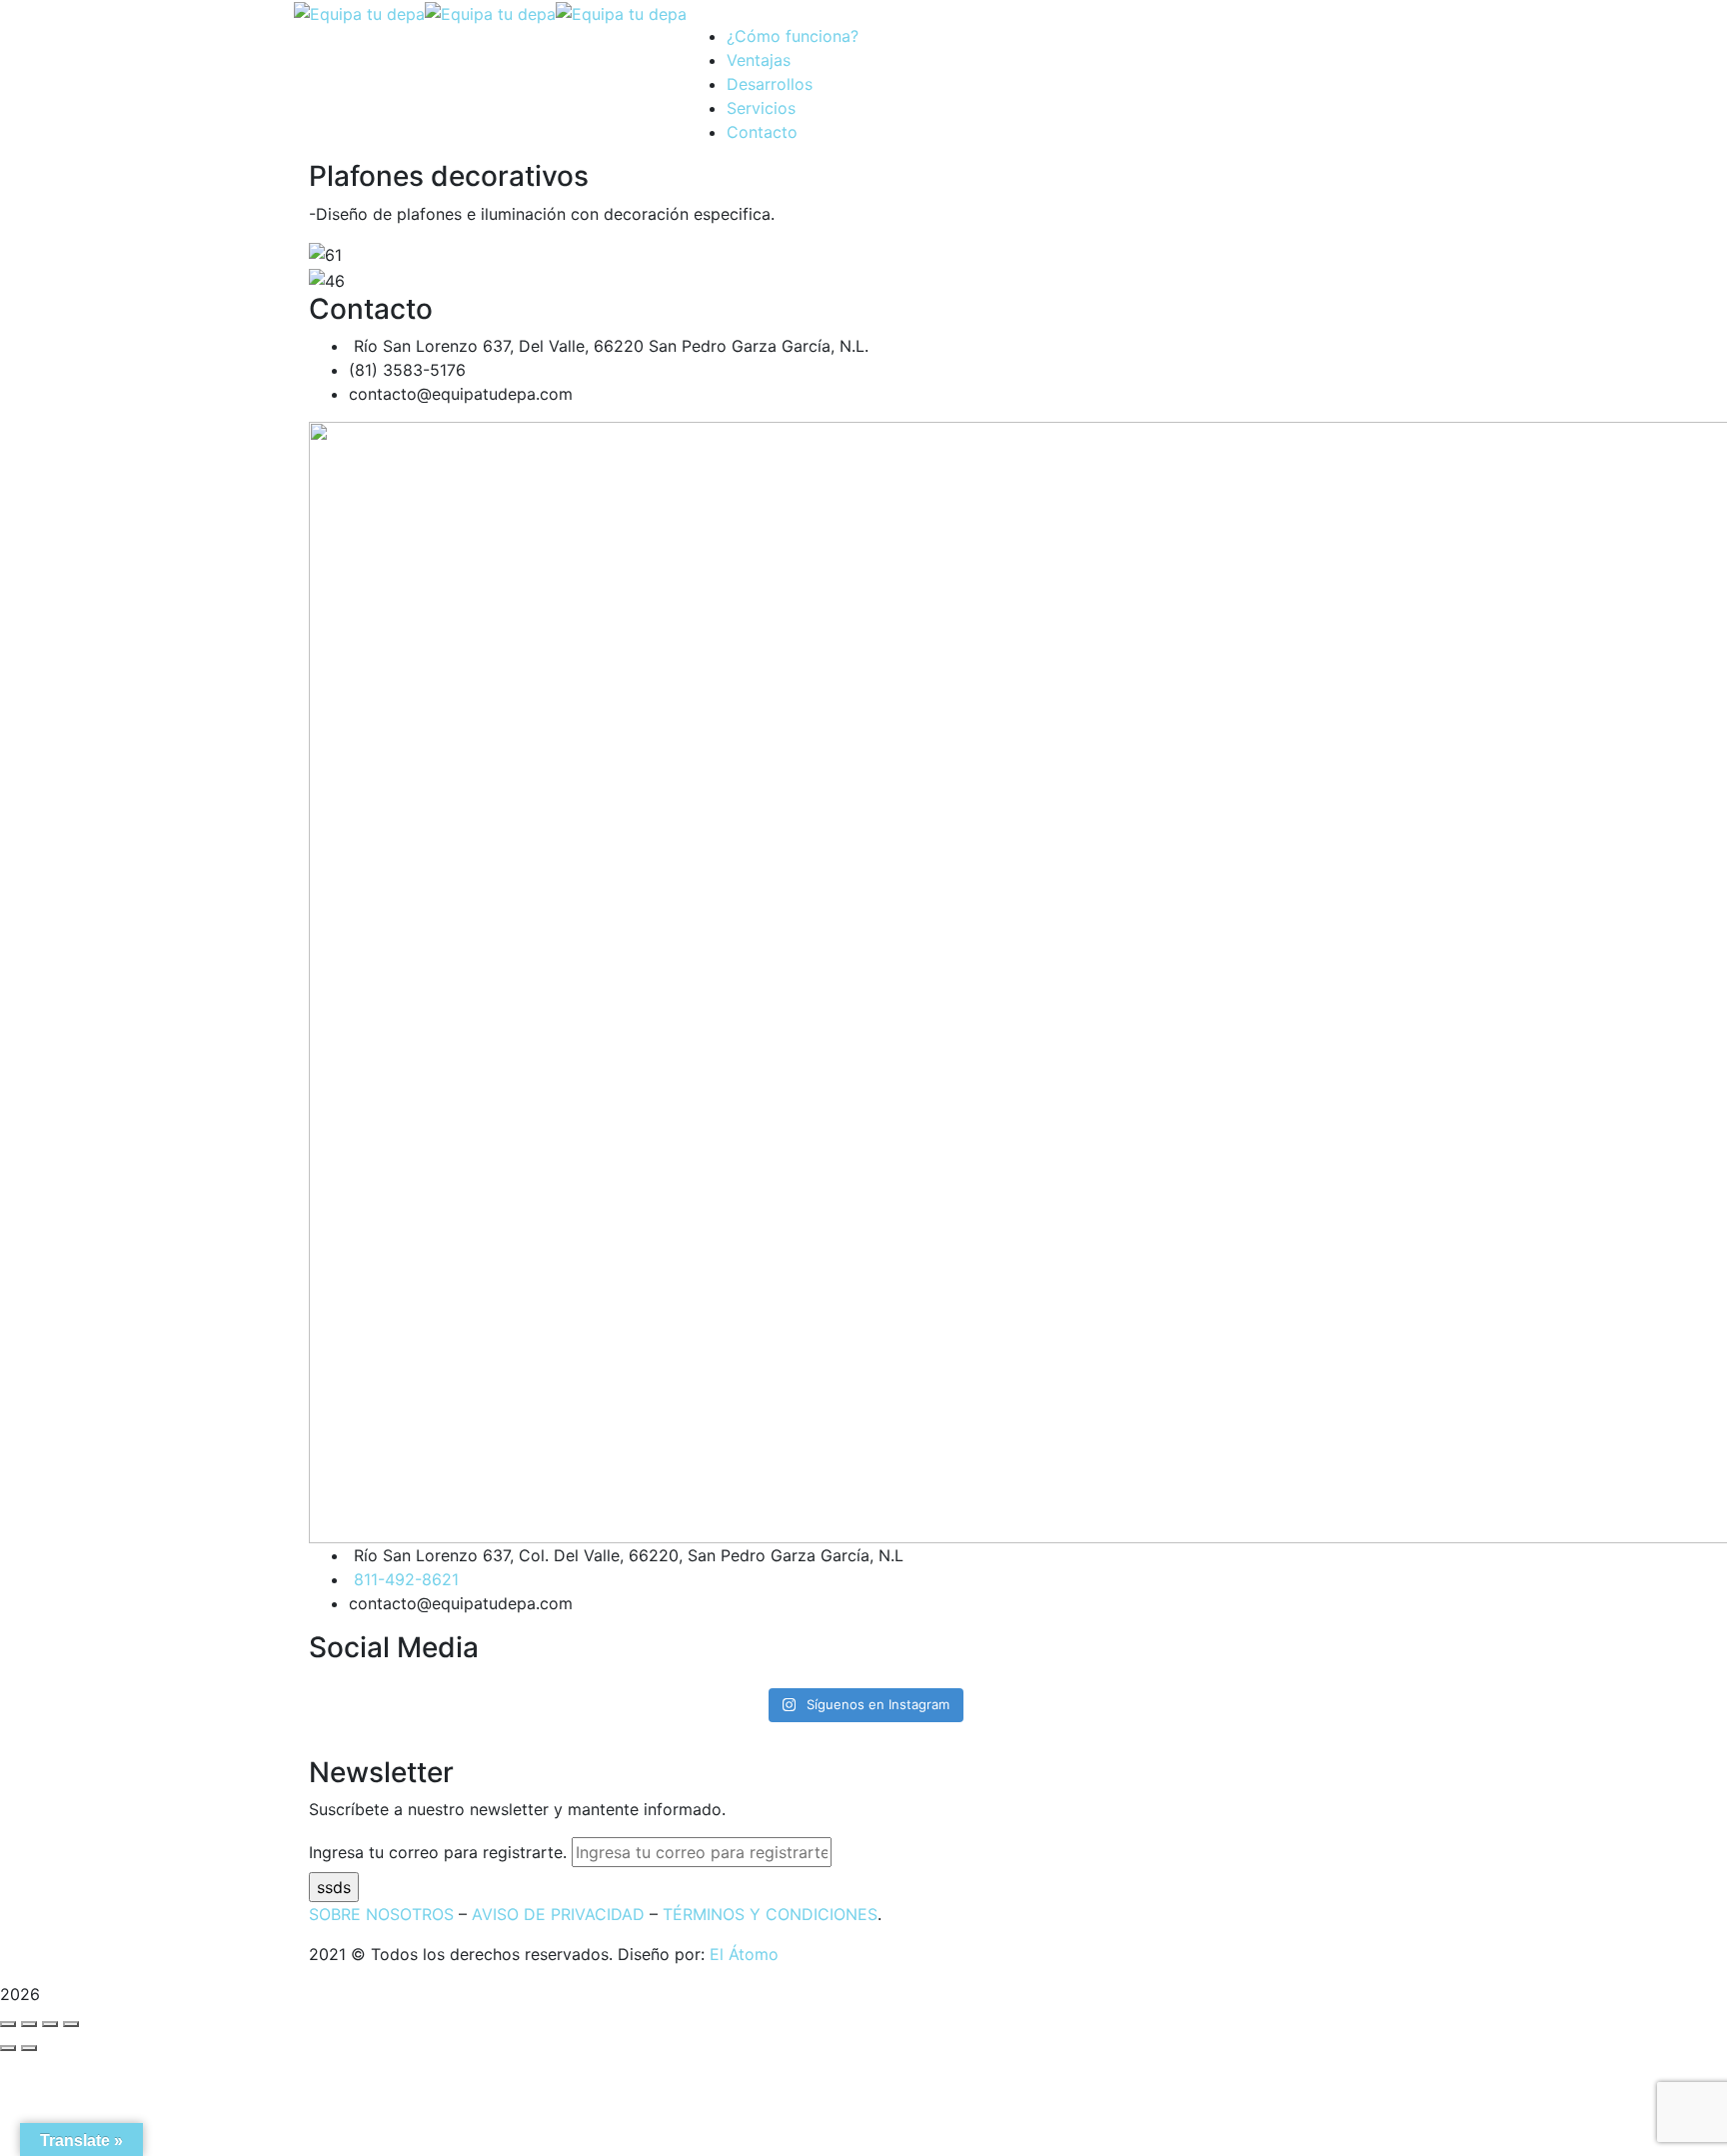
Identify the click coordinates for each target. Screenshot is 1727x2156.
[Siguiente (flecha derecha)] (29, 2048)
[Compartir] (29, 2024)
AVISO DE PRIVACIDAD (558, 1914)
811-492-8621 (406, 1579)
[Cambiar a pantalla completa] (50, 2024)
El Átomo (744, 1954)
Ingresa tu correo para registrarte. (438, 1852)
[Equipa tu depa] (359, 12)
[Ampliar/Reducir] (71, 2024)
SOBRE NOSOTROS (381, 1914)
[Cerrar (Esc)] (8, 2024)
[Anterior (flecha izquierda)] (8, 2048)
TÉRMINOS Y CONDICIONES (770, 1914)
